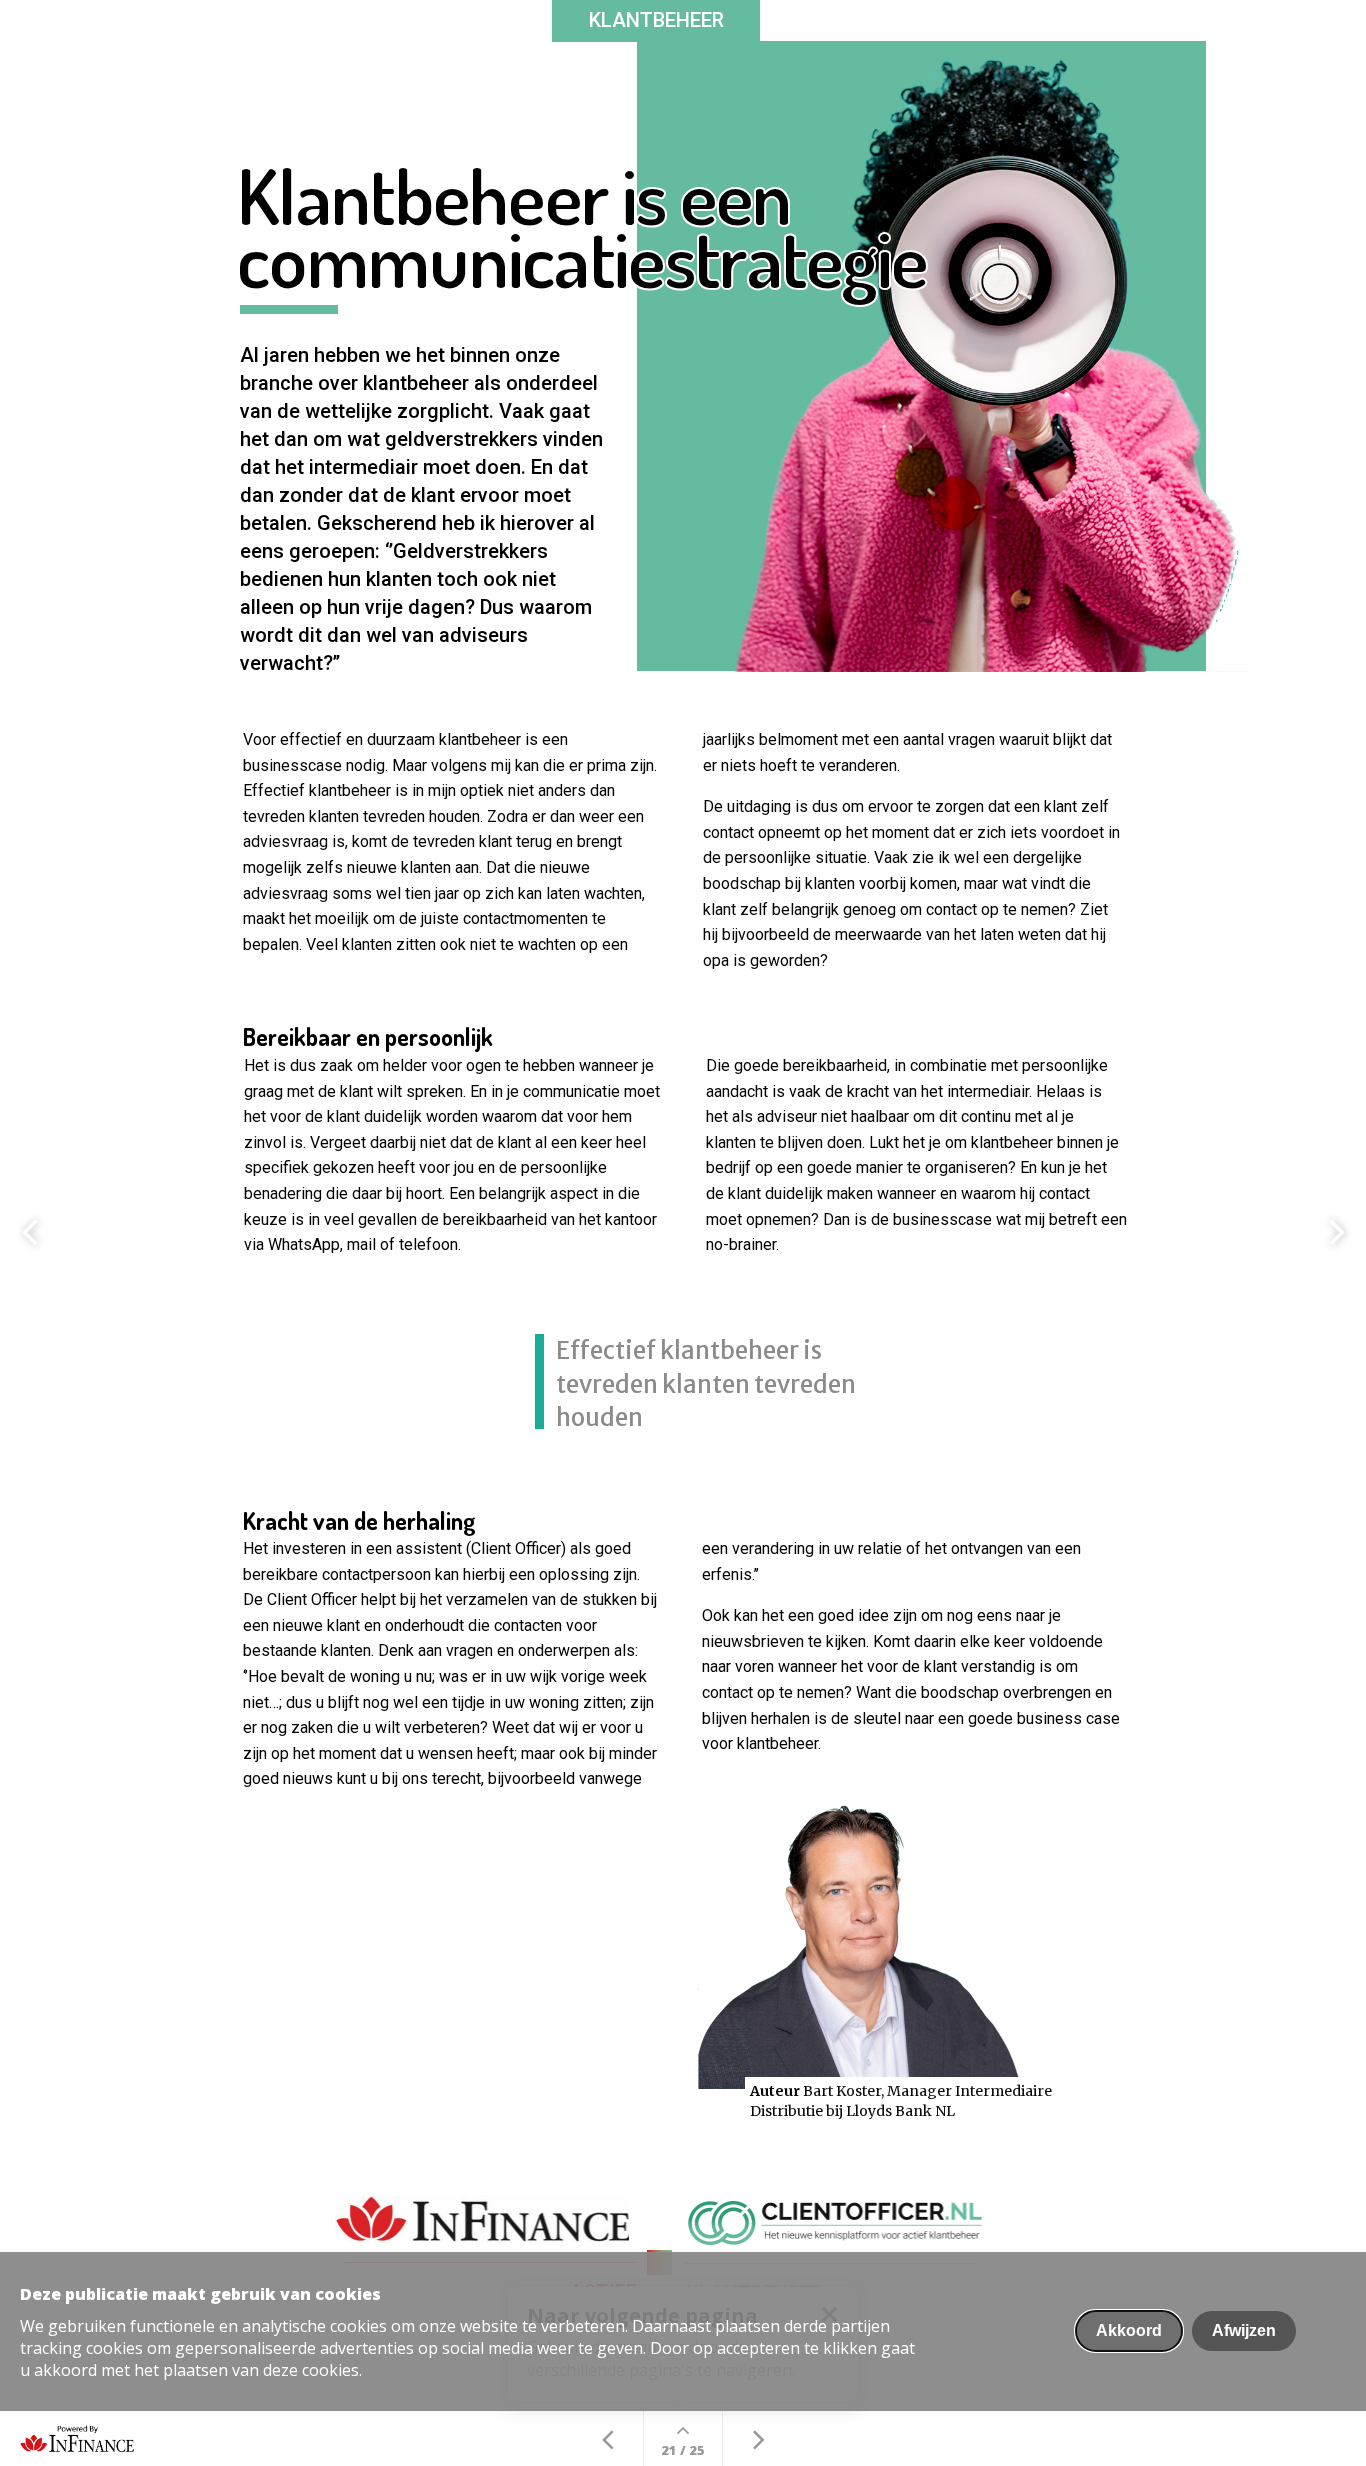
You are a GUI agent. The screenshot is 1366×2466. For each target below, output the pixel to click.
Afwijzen (1244, 2330)
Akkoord (1129, 2330)
